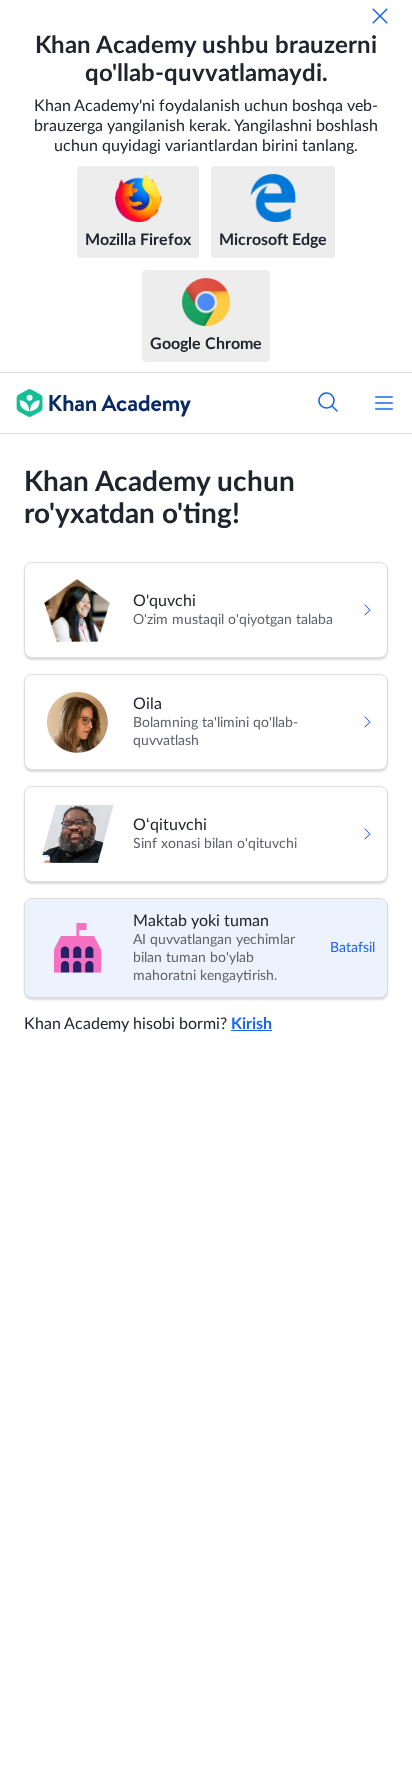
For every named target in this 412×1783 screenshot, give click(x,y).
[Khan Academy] (95, 403)
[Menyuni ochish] (384, 403)
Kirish (251, 1024)
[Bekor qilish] (380, 16)
